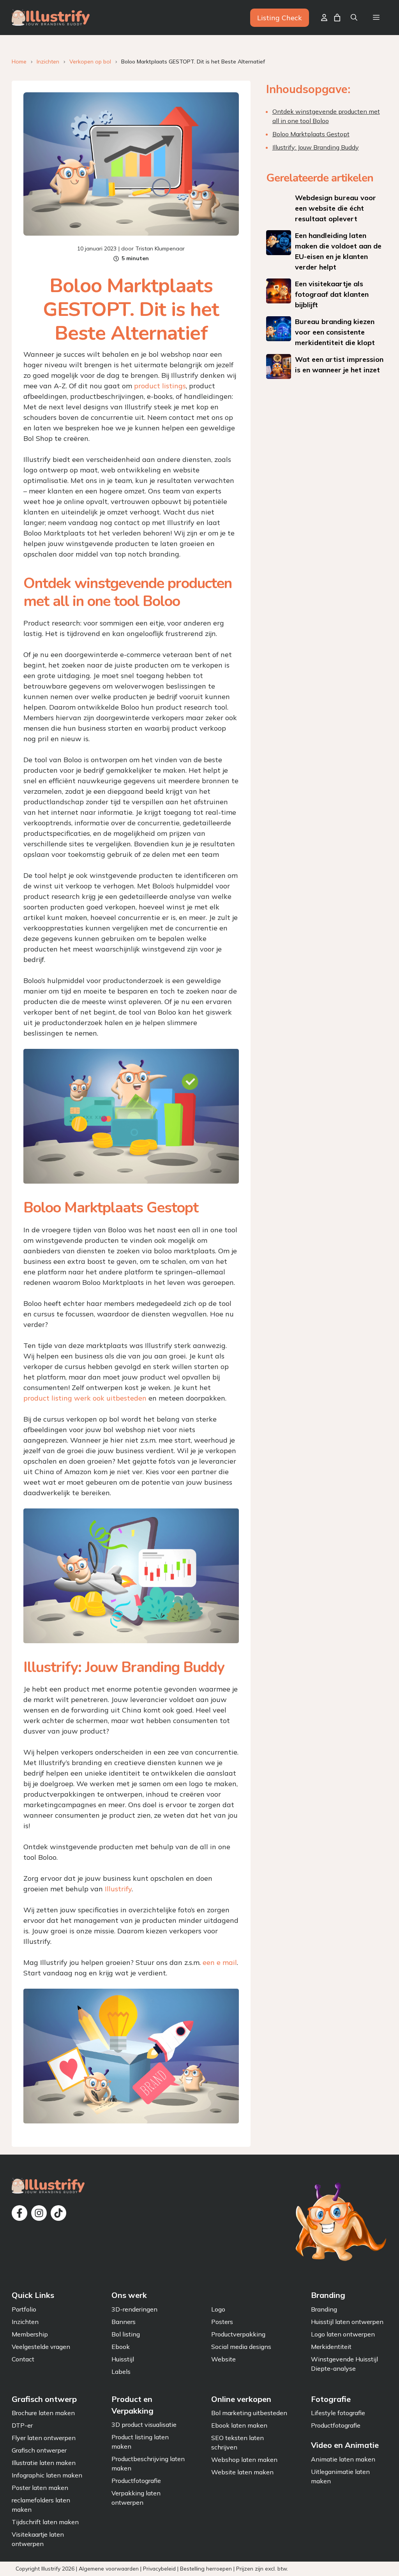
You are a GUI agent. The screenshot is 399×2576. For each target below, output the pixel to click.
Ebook (121, 2347)
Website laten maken (242, 2472)
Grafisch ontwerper (39, 2450)
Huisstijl (123, 2359)
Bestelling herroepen (206, 2568)
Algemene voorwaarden (109, 2568)
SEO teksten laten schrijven (237, 2442)
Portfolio (24, 2309)
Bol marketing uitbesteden (249, 2413)
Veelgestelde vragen (41, 2347)
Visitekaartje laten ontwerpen (38, 2539)
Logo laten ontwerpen (343, 2334)
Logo (218, 2309)
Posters (222, 2322)
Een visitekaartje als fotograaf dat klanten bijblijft (332, 294)
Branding (324, 2309)
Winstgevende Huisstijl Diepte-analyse (344, 2364)
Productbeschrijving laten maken (148, 2463)
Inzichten (48, 62)
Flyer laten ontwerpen (44, 2438)
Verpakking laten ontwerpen (136, 2498)
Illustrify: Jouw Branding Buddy (316, 147)
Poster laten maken (40, 2488)
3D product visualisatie (144, 2424)
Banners (124, 2322)
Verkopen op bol (90, 62)
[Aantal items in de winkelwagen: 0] (337, 18)
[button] (354, 18)
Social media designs (241, 2347)
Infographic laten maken (47, 2475)
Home (19, 62)
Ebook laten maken (239, 2425)
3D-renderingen (134, 2309)
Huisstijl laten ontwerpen (347, 2322)
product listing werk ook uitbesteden (85, 1398)
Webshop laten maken (244, 2460)
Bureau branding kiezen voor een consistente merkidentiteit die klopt (335, 332)
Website (223, 2359)
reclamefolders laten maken (41, 2505)
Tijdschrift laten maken (45, 2522)
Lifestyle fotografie (338, 2413)
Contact (23, 2359)
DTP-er (22, 2425)
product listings (160, 386)
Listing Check (280, 18)
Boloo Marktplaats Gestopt (311, 134)
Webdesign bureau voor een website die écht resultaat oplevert (335, 208)
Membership (30, 2334)
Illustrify (118, 1889)
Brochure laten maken (43, 2413)
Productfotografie (136, 2481)
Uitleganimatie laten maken (340, 2476)
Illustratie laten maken (44, 2463)
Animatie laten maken (343, 2459)
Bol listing (126, 2334)
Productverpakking (238, 2334)
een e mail (220, 1962)
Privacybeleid (159, 2568)
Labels (121, 2372)
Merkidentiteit (331, 2347)
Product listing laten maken (140, 2442)
